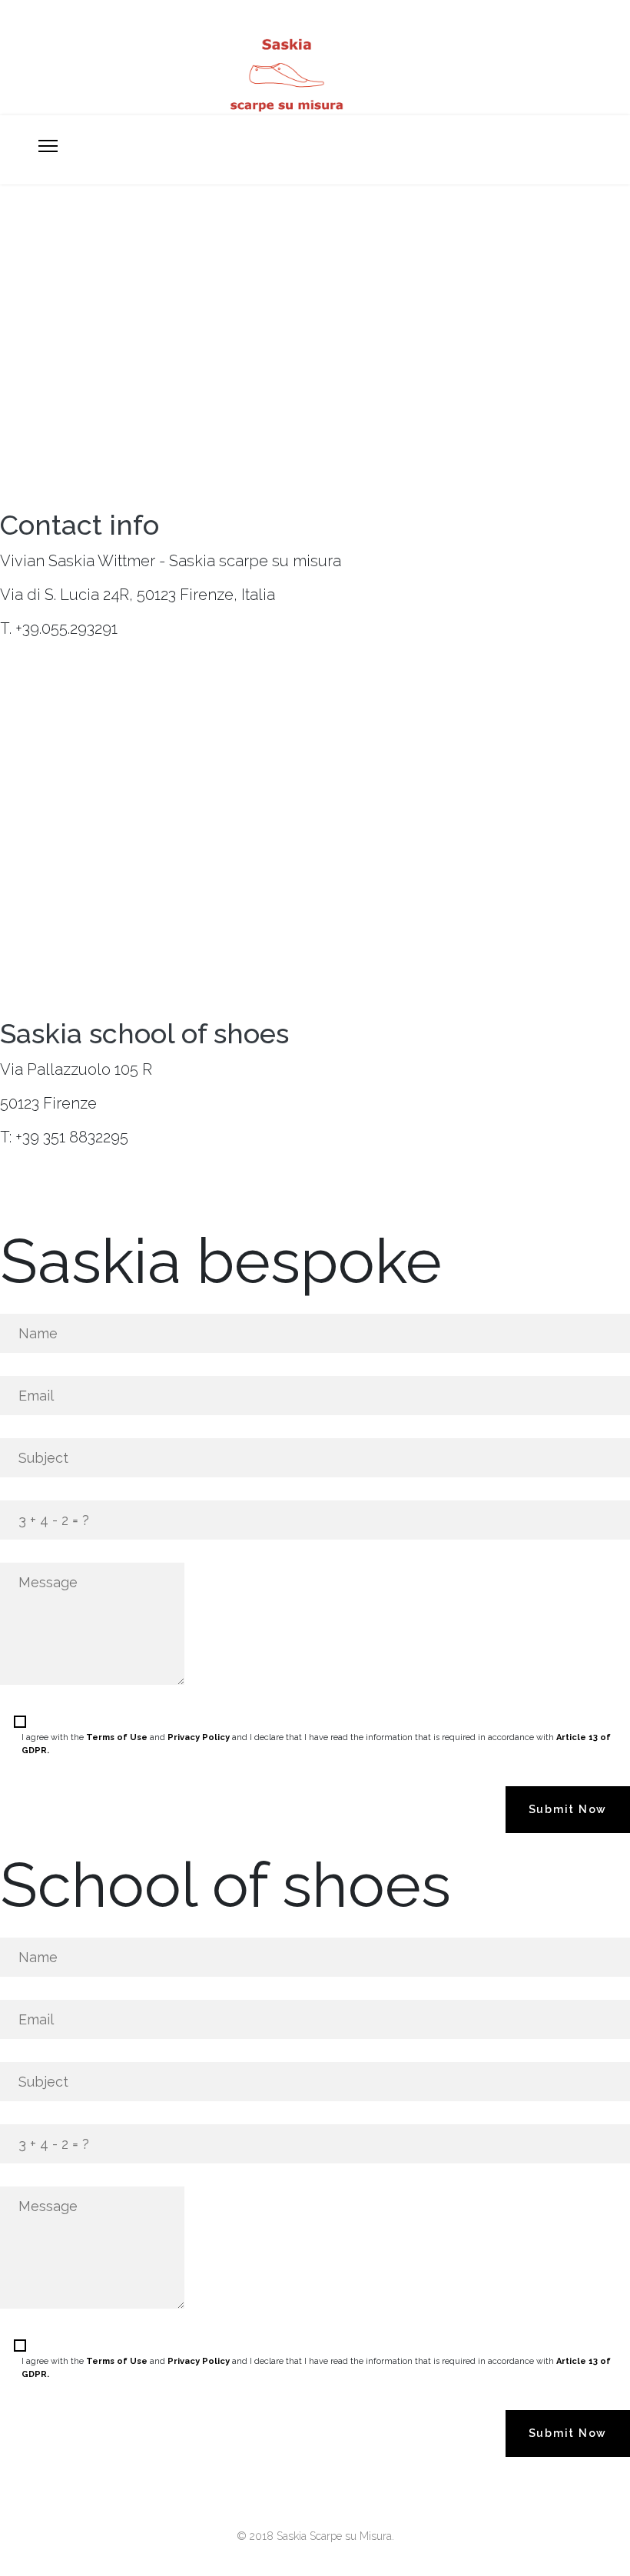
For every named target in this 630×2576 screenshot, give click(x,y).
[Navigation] (48, 147)
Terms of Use (117, 1737)
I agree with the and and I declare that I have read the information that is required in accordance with (316, 1744)
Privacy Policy (199, 1737)
